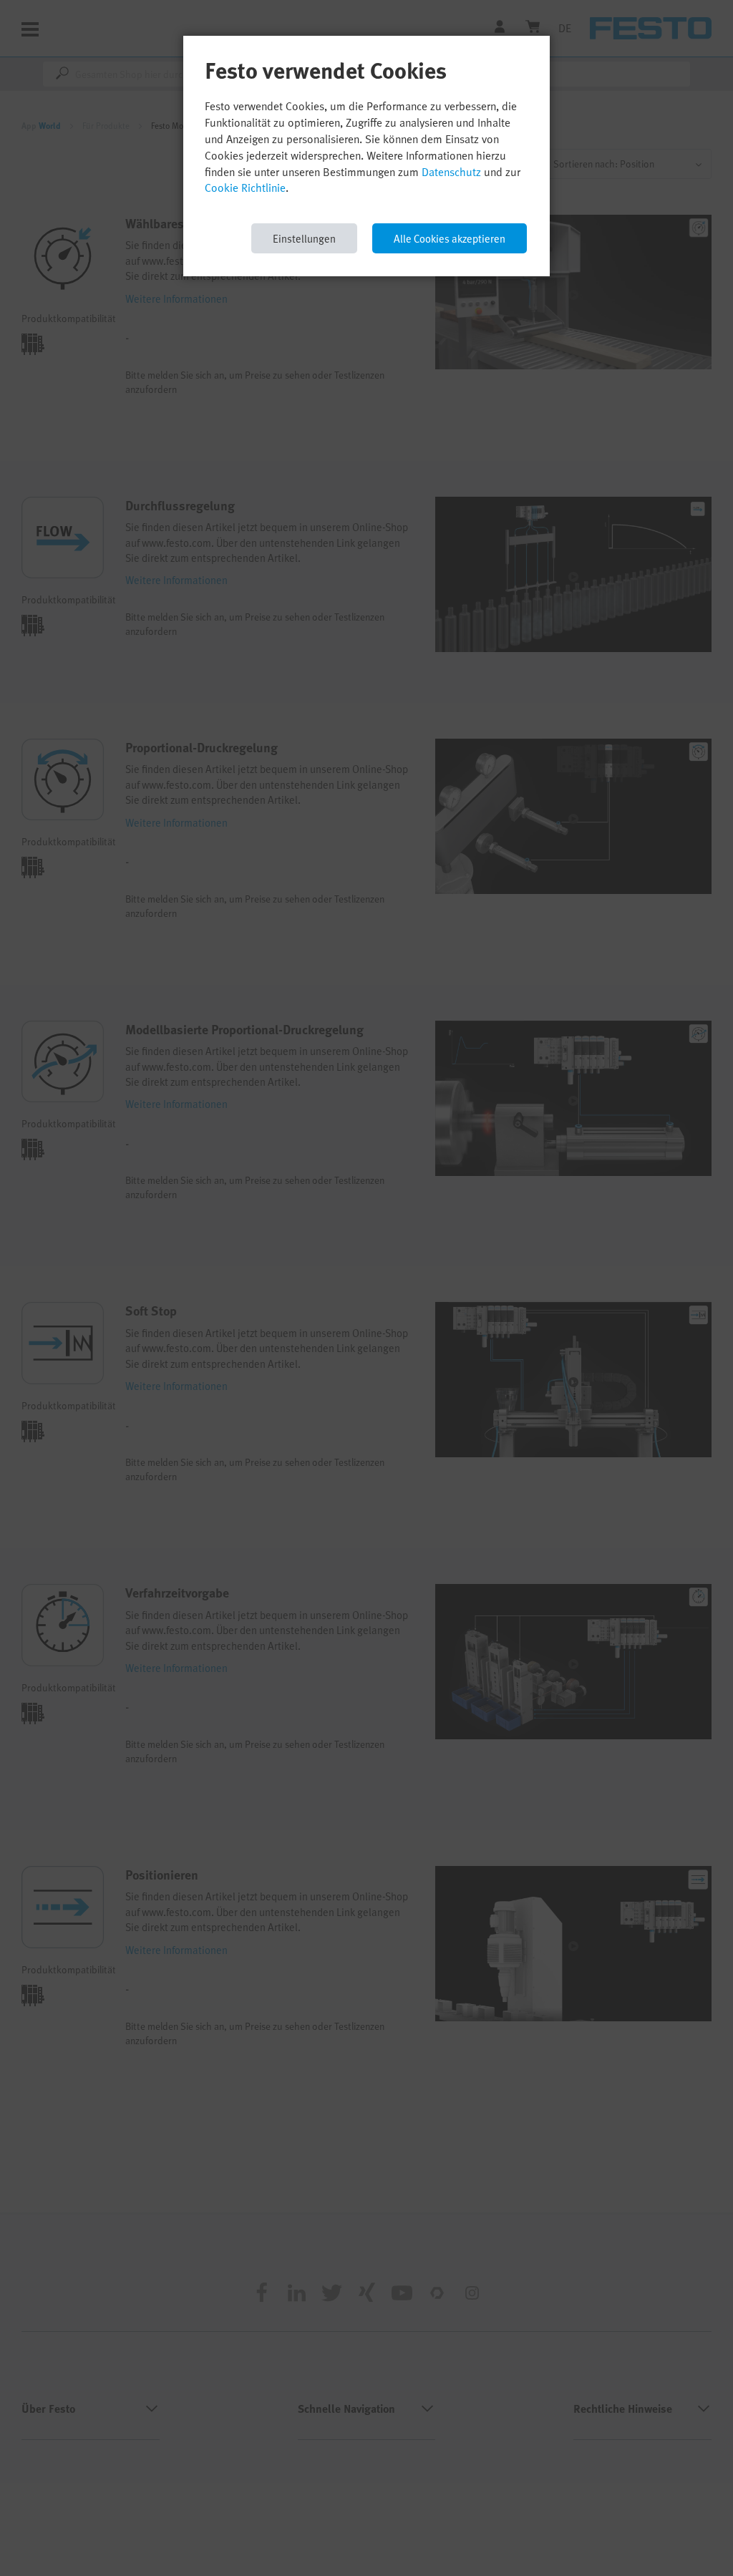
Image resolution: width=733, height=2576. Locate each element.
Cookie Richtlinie (245, 188)
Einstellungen (304, 238)
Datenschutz (451, 172)
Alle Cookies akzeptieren (450, 238)
